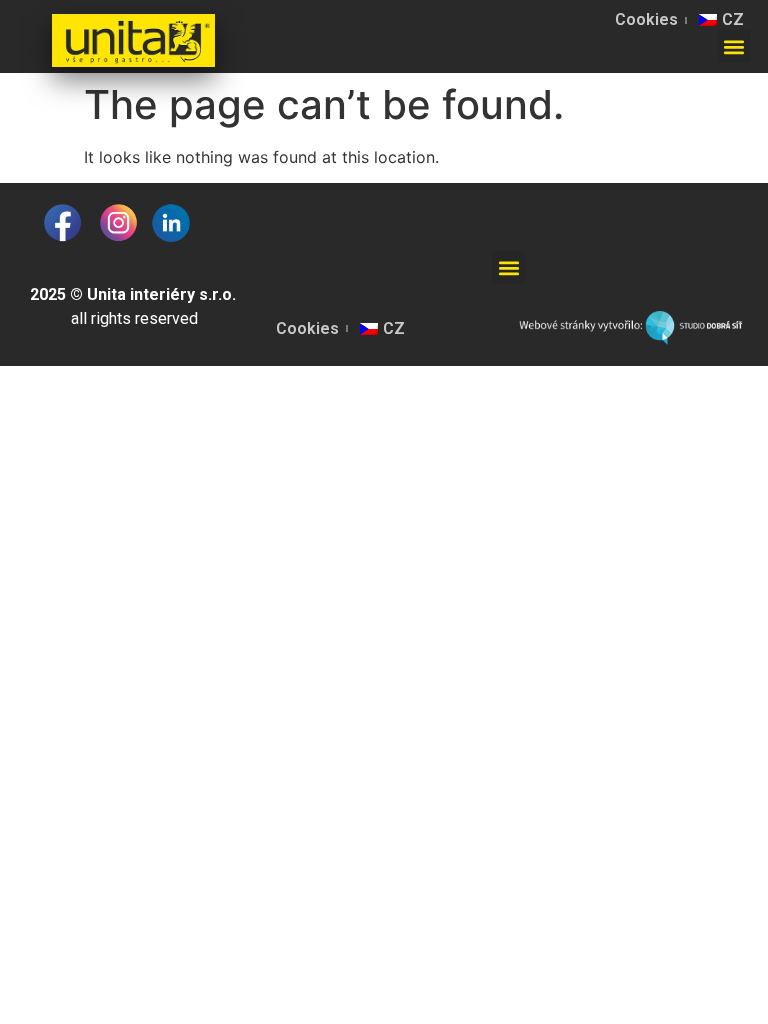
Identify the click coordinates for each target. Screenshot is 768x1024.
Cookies (646, 19)
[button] (734, 46)
